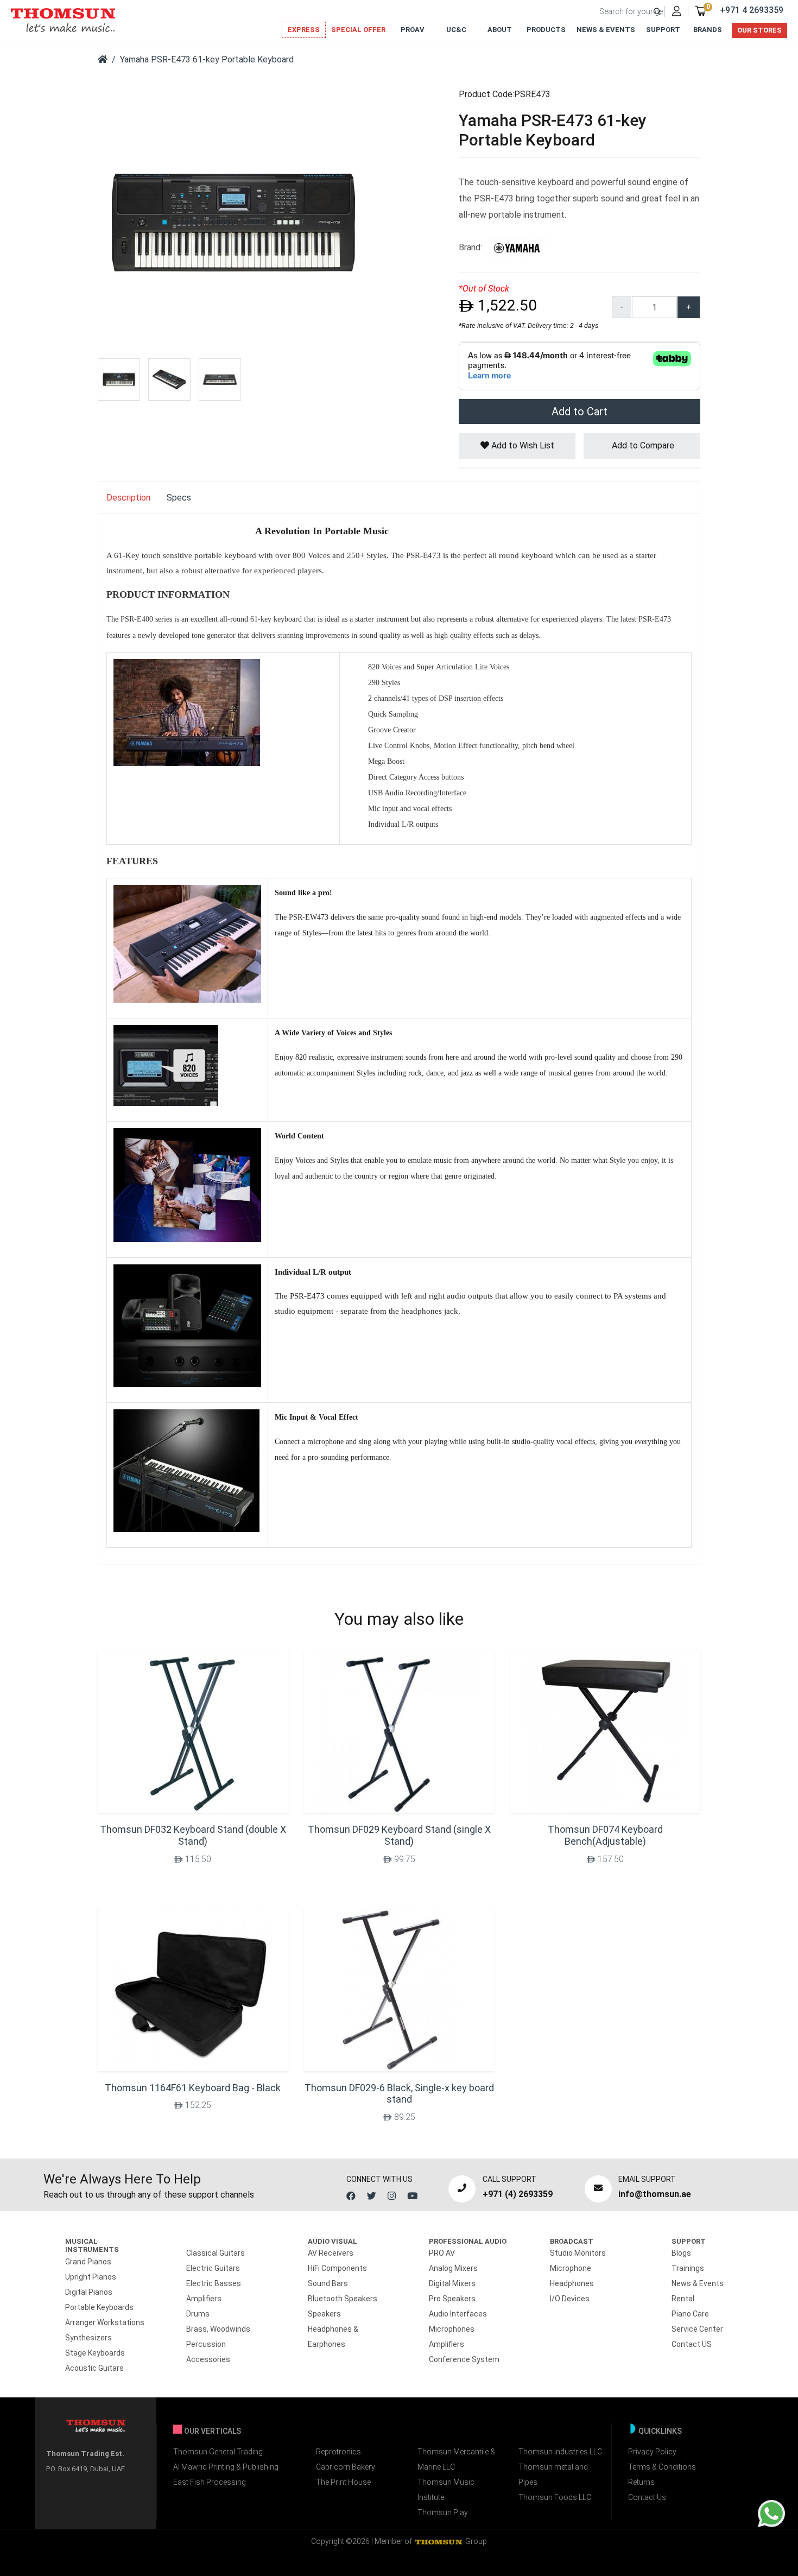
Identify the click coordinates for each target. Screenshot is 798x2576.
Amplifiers (204, 2299)
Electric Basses (214, 2283)
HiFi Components (337, 2268)
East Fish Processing (210, 2482)
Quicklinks (660, 2431)
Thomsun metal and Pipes (553, 2474)
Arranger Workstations (105, 2322)
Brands (708, 30)
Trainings (688, 2268)
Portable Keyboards (99, 2307)
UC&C (456, 30)
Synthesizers (88, 2338)
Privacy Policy (652, 2452)
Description (128, 498)
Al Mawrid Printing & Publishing (226, 2467)
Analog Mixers (453, 2268)
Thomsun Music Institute (446, 2490)
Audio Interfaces (458, 2314)
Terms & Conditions (662, 2467)
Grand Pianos (88, 2262)
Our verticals (213, 2431)
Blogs (681, 2253)
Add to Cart (579, 412)
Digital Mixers (452, 2283)
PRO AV (442, 2253)
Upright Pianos (91, 2277)
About (500, 30)
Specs (179, 498)
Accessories (208, 2359)
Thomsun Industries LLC (560, 2452)
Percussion (206, 2344)
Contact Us (647, 2497)
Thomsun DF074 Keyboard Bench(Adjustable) (605, 1835)
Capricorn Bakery (346, 2467)
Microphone (571, 2268)
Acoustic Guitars (94, 2368)
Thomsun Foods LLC (555, 2497)
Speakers (324, 2314)
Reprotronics (338, 2452)
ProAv (413, 30)
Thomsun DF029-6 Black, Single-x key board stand (399, 2094)
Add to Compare (642, 445)
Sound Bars (328, 2283)
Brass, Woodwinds (218, 2329)
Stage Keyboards (95, 2353)
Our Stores (759, 30)
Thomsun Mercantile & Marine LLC (456, 2459)
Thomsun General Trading (218, 2452)
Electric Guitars (213, 2268)
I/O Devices (570, 2299)
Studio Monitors (578, 2253)
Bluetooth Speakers (343, 2299)
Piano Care (690, 2314)
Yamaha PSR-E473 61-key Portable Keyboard (207, 59)
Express (304, 30)
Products (546, 30)
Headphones (572, 2283)
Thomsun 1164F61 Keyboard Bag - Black (193, 2088)
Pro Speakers (452, 2299)
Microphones (452, 2329)
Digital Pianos (89, 2292)
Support (663, 30)
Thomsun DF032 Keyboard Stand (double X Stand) (193, 1835)
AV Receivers (331, 2253)
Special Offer (358, 30)
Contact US (692, 2344)
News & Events (606, 30)
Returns (641, 2482)
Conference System (464, 2359)
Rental (683, 2299)
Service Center (697, 2329)
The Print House (343, 2482)
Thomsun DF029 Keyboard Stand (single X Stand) (399, 1835)
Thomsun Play (443, 2512)
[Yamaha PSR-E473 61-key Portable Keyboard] (233, 222)
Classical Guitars (216, 2253)
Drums (198, 2314)
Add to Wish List (522, 445)
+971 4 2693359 (752, 10)
